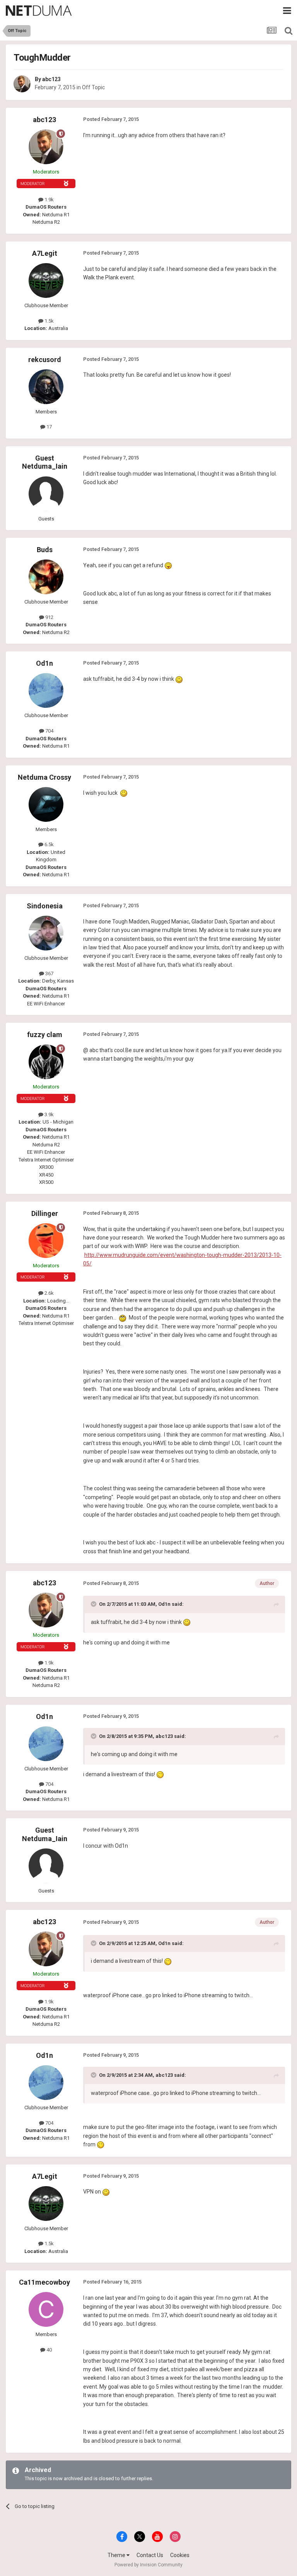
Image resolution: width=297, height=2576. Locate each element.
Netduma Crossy (44, 777)
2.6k (49, 1293)
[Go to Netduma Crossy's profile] (46, 804)
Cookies (180, 2555)
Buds (45, 550)
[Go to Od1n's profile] (46, 690)
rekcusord (45, 360)
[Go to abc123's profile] (22, 84)
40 (49, 2350)
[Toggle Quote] (94, 1604)
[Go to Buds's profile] (46, 577)
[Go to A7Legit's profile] (46, 281)
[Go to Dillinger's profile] (46, 1241)
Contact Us (150, 2555)
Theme (117, 2555)
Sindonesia (45, 906)
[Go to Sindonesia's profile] (46, 933)
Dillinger (45, 1213)
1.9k (49, 200)
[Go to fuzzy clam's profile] (46, 1062)
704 (49, 731)
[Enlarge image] (168, 565)
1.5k (49, 321)
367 (49, 973)
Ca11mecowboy (44, 2282)
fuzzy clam (45, 1035)
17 (49, 427)
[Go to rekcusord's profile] (46, 387)
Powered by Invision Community (148, 2565)
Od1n (44, 663)
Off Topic (93, 87)
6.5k (49, 844)
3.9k (49, 1115)
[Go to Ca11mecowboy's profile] (46, 2309)
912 (49, 617)
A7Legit (45, 253)
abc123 (51, 79)
